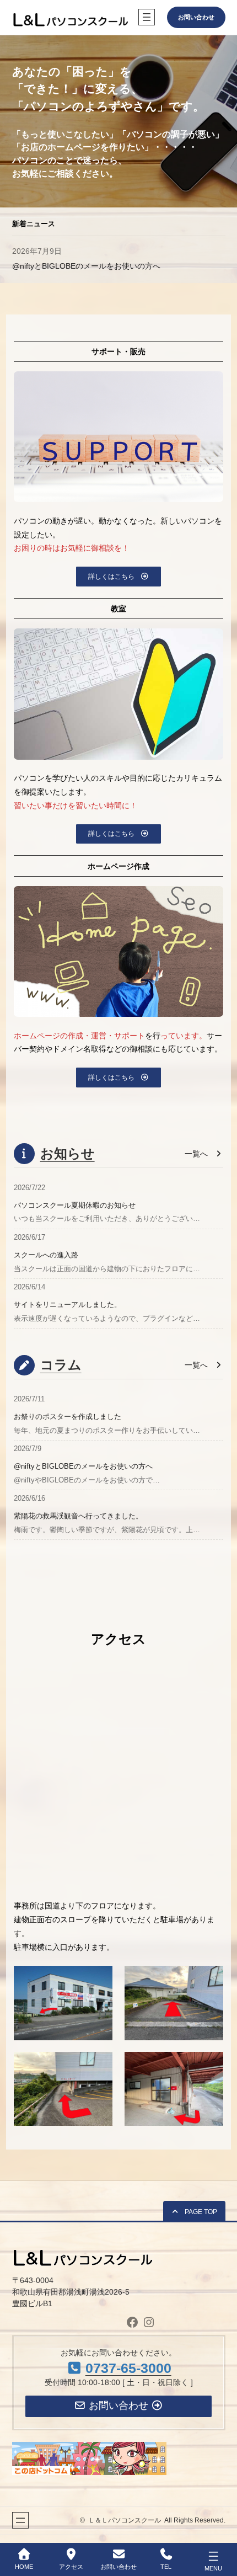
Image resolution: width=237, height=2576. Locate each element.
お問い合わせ (196, 17)
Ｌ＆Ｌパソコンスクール (125, 2520)
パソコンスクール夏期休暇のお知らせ (78, 266)
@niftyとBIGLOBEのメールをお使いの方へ (83, 1466)
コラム (61, 1365)
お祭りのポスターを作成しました (68, 1417)
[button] (118, 576)
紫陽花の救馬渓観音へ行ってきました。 (78, 1516)
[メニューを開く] (147, 17)
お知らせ (68, 1153)
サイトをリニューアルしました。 (68, 1305)
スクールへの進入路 (46, 1255)
